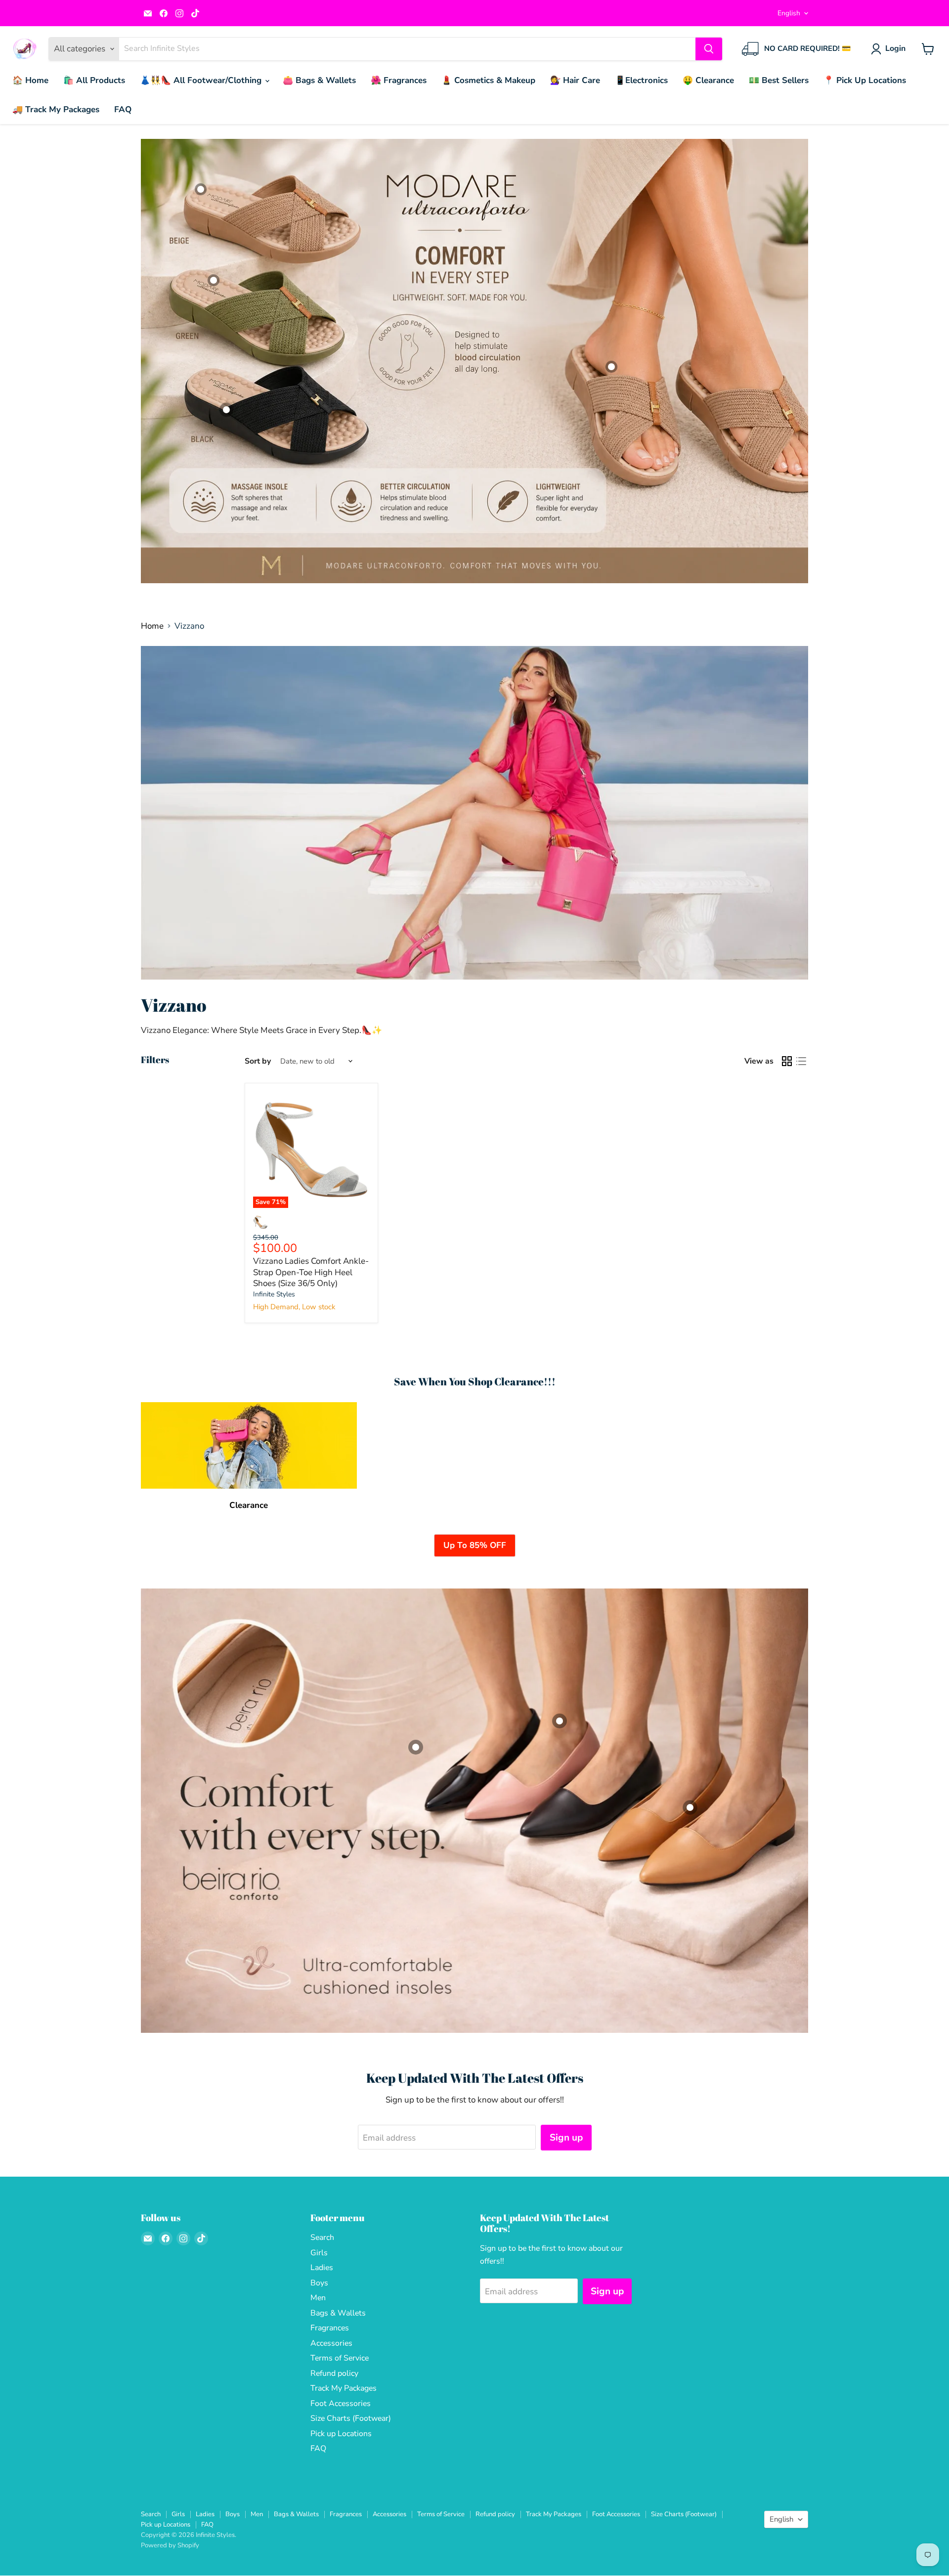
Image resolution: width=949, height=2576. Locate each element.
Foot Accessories (341, 2404)
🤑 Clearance (708, 80)
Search (322, 2237)
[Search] (709, 49)
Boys (319, 2283)
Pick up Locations (341, 2434)
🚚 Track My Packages (56, 109)
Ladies (322, 2268)
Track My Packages (344, 2388)
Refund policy (334, 2373)
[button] (890, 49)
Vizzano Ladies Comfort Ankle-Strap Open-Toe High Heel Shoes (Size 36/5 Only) (311, 1272)
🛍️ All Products (94, 80)
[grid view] (787, 1061)
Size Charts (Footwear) (351, 2418)
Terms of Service (340, 2358)
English (789, 13)
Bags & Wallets (338, 2313)
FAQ (123, 109)
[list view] (801, 1061)
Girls (319, 2253)
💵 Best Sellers (779, 80)
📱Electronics (641, 80)
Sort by (258, 1061)
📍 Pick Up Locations (865, 80)
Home (152, 626)
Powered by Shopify (170, 2545)
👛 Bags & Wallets (319, 80)
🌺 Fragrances (399, 80)
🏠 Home (30, 80)
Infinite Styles (274, 1294)
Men (318, 2298)
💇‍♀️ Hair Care (575, 80)
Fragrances (330, 2328)
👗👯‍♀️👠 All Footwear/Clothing (202, 80)
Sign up (566, 2138)
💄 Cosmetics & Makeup (488, 80)
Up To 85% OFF (475, 1545)
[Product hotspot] (214, 280)
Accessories (331, 2343)
